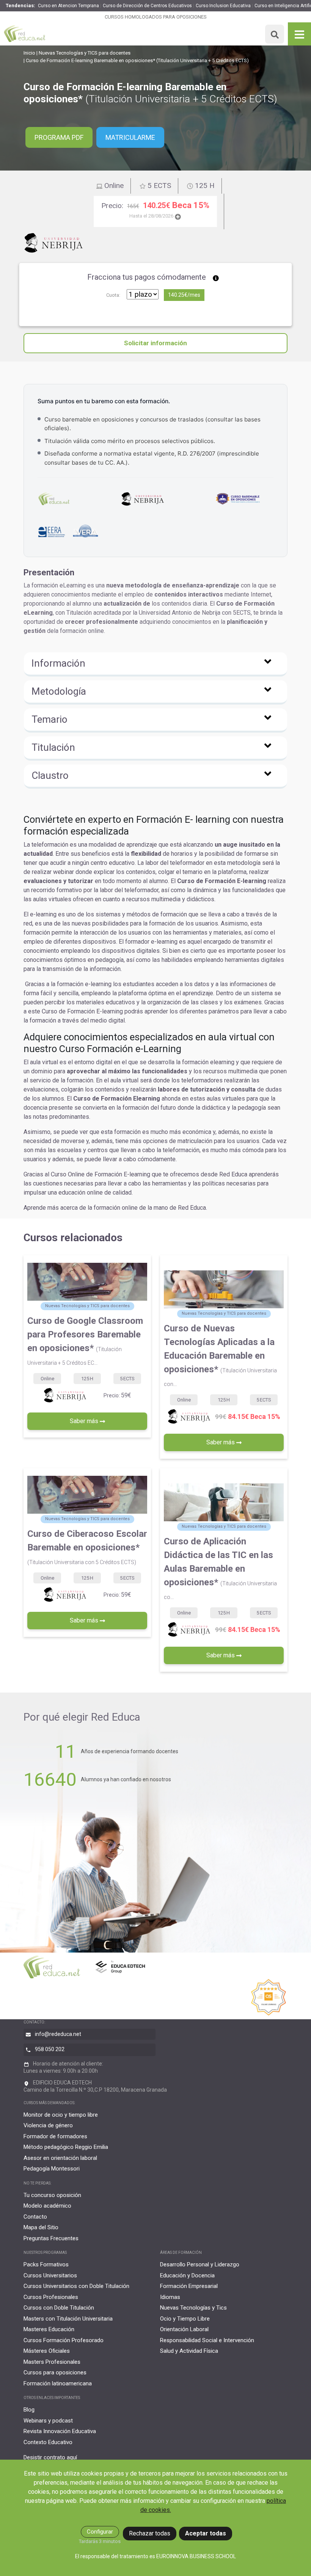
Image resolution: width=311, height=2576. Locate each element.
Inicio (29, 53)
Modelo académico (47, 2206)
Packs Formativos (46, 2264)
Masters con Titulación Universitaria (68, 2319)
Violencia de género (48, 2125)
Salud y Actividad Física (189, 2351)
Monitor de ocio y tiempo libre (61, 2115)
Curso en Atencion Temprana (68, 6)
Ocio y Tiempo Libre (185, 2319)
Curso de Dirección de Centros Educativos (147, 6)
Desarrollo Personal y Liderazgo (200, 2264)
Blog (29, 2410)
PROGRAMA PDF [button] (59, 137)
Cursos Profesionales (51, 2297)
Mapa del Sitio (41, 2227)
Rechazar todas (150, 2533)
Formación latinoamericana (58, 2383)
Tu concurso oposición (52, 2195)
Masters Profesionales (52, 2362)
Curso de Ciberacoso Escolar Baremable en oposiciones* (87, 1547)
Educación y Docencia (187, 2275)
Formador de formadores (55, 2136)
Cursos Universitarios (50, 2275)
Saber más (85, 1421)
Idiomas (170, 2297)
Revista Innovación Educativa (60, 2431)
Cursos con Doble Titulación (59, 2308)
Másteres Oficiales (47, 2351)
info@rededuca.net (58, 2034)
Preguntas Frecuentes (51, 2238)
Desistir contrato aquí (50, 2457)
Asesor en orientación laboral (60, 2158)
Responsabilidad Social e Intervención (207, 2340)
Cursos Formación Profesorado (64, 2340)
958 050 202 (50, 2049)
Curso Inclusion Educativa (223, 6)
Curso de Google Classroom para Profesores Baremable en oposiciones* (85, 1341)
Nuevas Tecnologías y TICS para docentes (85, 53)
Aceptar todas (206, 2533)
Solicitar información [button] (155, 343)
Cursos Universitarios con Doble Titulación (76, 2286)
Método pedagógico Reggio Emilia (66, 2147)
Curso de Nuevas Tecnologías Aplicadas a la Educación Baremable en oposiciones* (220, 1355)
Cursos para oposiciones (55, 2372)
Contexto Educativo (48, 2442)
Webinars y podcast (48, 2421)
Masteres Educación (49, 2329)
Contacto (35, 2217)
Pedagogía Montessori (52, 2169)
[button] (155, 664)
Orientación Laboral (184, 2329)
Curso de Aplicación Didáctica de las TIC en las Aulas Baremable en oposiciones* (220, 1568)
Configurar (100, 2532)
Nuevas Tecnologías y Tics (193, 2308)
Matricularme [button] (130, 137)
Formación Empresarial (189, 2286)
